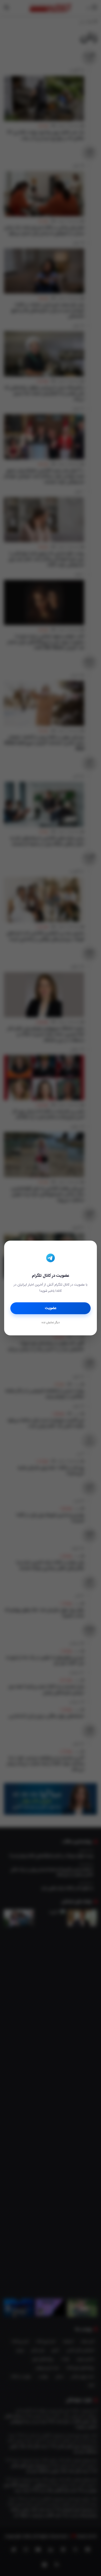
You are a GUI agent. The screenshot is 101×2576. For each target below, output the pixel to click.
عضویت (51, 1308)
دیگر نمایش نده (51, 1323)
